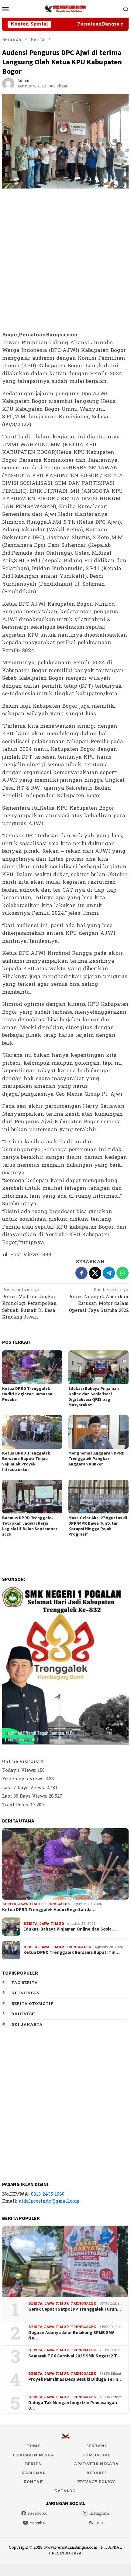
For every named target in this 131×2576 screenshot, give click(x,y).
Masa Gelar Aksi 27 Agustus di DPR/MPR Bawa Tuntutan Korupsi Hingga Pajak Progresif (98, 1526)
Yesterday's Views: (24, 1779)
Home (33, 2446)
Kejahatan (26, 1993)
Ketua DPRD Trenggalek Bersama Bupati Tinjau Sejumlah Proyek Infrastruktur (26, 1461)
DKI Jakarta (27, 2025)
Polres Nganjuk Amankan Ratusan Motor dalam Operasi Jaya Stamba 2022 (98, 1301)
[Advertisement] (65, 260)
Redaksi (96, 2473)
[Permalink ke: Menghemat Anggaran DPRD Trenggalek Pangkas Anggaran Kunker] (98, 1432)
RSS (99, 2523)
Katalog (65, 2491)
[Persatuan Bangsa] (65, 9)
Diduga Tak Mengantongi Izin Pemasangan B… (73, 2405)
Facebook (37, 2513)
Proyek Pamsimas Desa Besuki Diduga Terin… (75, 2379)
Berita (9, 1904)
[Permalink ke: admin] (8, 83)
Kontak (33, 2482)
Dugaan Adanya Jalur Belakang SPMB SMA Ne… (71, 2335)
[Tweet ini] (95, 1273)
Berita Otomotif (32, 2004)
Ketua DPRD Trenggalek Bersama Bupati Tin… (72, 1952)
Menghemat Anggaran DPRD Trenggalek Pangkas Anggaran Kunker (97, 1458)
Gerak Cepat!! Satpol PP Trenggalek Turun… (75, 2309)
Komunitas (96, 2455)
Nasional (33, 2473)
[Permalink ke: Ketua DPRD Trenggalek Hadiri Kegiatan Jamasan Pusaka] (32, 1367)
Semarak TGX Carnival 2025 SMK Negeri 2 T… (74, 2356)
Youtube (37, 2523)
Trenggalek (57, 1904)
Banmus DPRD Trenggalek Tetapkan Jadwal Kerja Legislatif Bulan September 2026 (30, 1526)
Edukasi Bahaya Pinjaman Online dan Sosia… (70, 1929)
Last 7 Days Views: (24, 1788)
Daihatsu (23, 2014)
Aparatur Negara (96, 2464)
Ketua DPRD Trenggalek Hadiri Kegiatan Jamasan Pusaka (27, 1394)
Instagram (99, 2513)
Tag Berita (24, 1983)
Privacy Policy (96, 2482)
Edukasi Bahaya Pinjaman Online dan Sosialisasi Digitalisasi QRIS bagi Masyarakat (94, 1397)
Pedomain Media (33, 2455)
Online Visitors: (21, 1762)
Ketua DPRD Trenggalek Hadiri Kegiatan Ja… (49, 1910)
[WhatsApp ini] (122, 1273)
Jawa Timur (30, 1904)
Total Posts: (16, 1805)
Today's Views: (20, 1770)
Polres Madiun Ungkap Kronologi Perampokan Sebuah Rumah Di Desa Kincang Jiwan (29, 1304)
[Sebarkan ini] (81, 1273)
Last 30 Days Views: (25, 1796)
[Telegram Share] (109, 1273)
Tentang (96, 2446)
